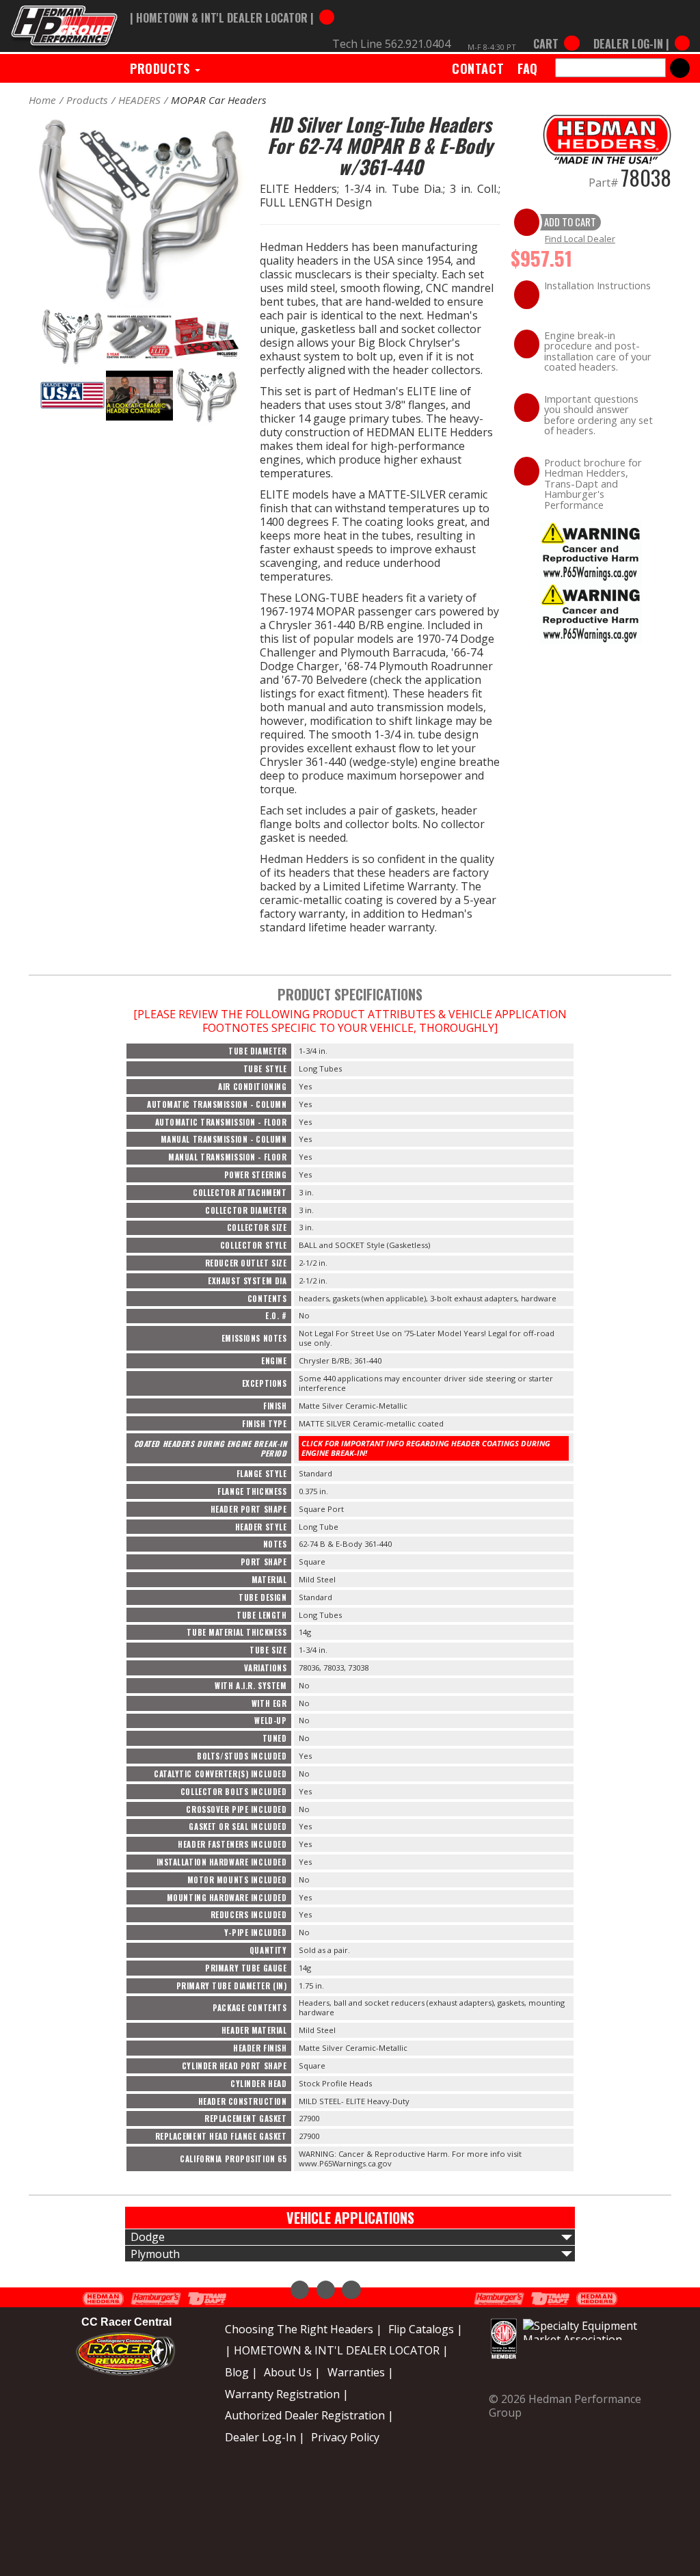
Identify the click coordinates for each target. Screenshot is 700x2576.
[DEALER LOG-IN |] (638, 31)
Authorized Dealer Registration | (309, 2415)
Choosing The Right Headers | (304, 2329)
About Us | (292, 2372)
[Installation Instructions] (591, 550)
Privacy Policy (345, 2437)
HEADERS (139, 100)
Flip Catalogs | (426, 2329)
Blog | (241, 2372)
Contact (478, 68)
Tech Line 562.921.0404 (391, 44)
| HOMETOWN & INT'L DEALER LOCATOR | (337, 2350)
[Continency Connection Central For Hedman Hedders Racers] (125, 2352)
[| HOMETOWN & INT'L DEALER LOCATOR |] (232, 5)
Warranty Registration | (287, 2394)
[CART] (556, 31)
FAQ (528, 68)
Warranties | (361, 2372)
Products (162, 68)
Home (42, 100)
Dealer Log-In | (265, 2437)
